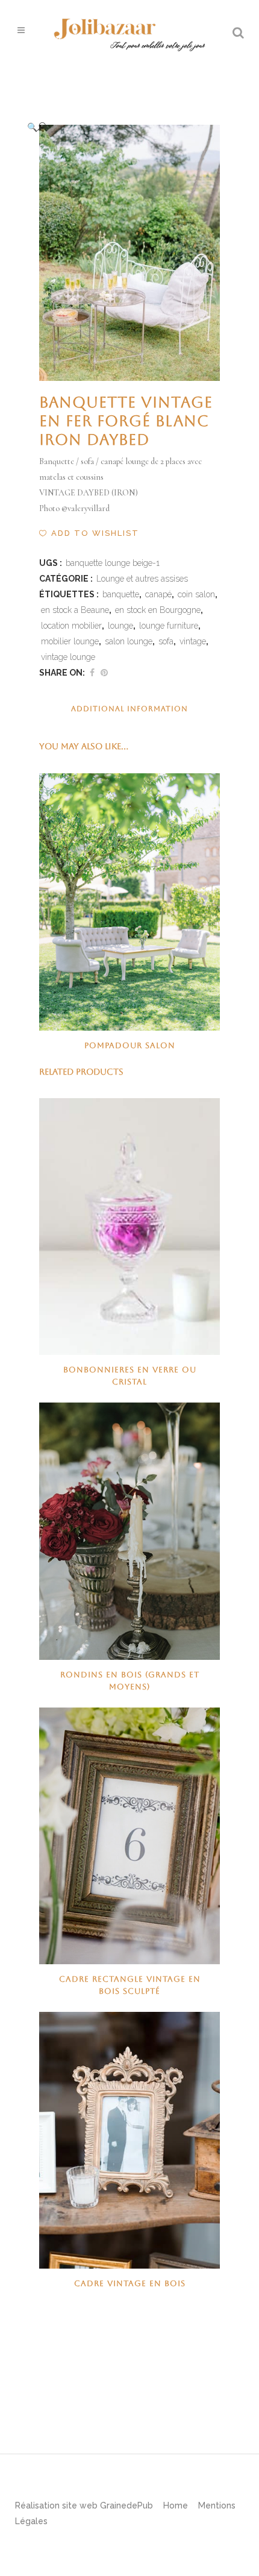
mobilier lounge (70, 641)
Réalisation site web (56, 2505)
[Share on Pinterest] (104, 673)
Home (176, 2505)
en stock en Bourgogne (158, 610)
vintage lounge (68, 657)
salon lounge (129, 641)
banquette (121, 594)
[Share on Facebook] (92, 673)
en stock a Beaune (75, 610)
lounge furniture (169, 626)
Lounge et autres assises (142, 579)
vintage (193, 641)
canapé (158, 594)
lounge (120, 626)
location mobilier (71, 626)
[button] (117, 127)
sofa (166, 641)
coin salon (196, 594)
